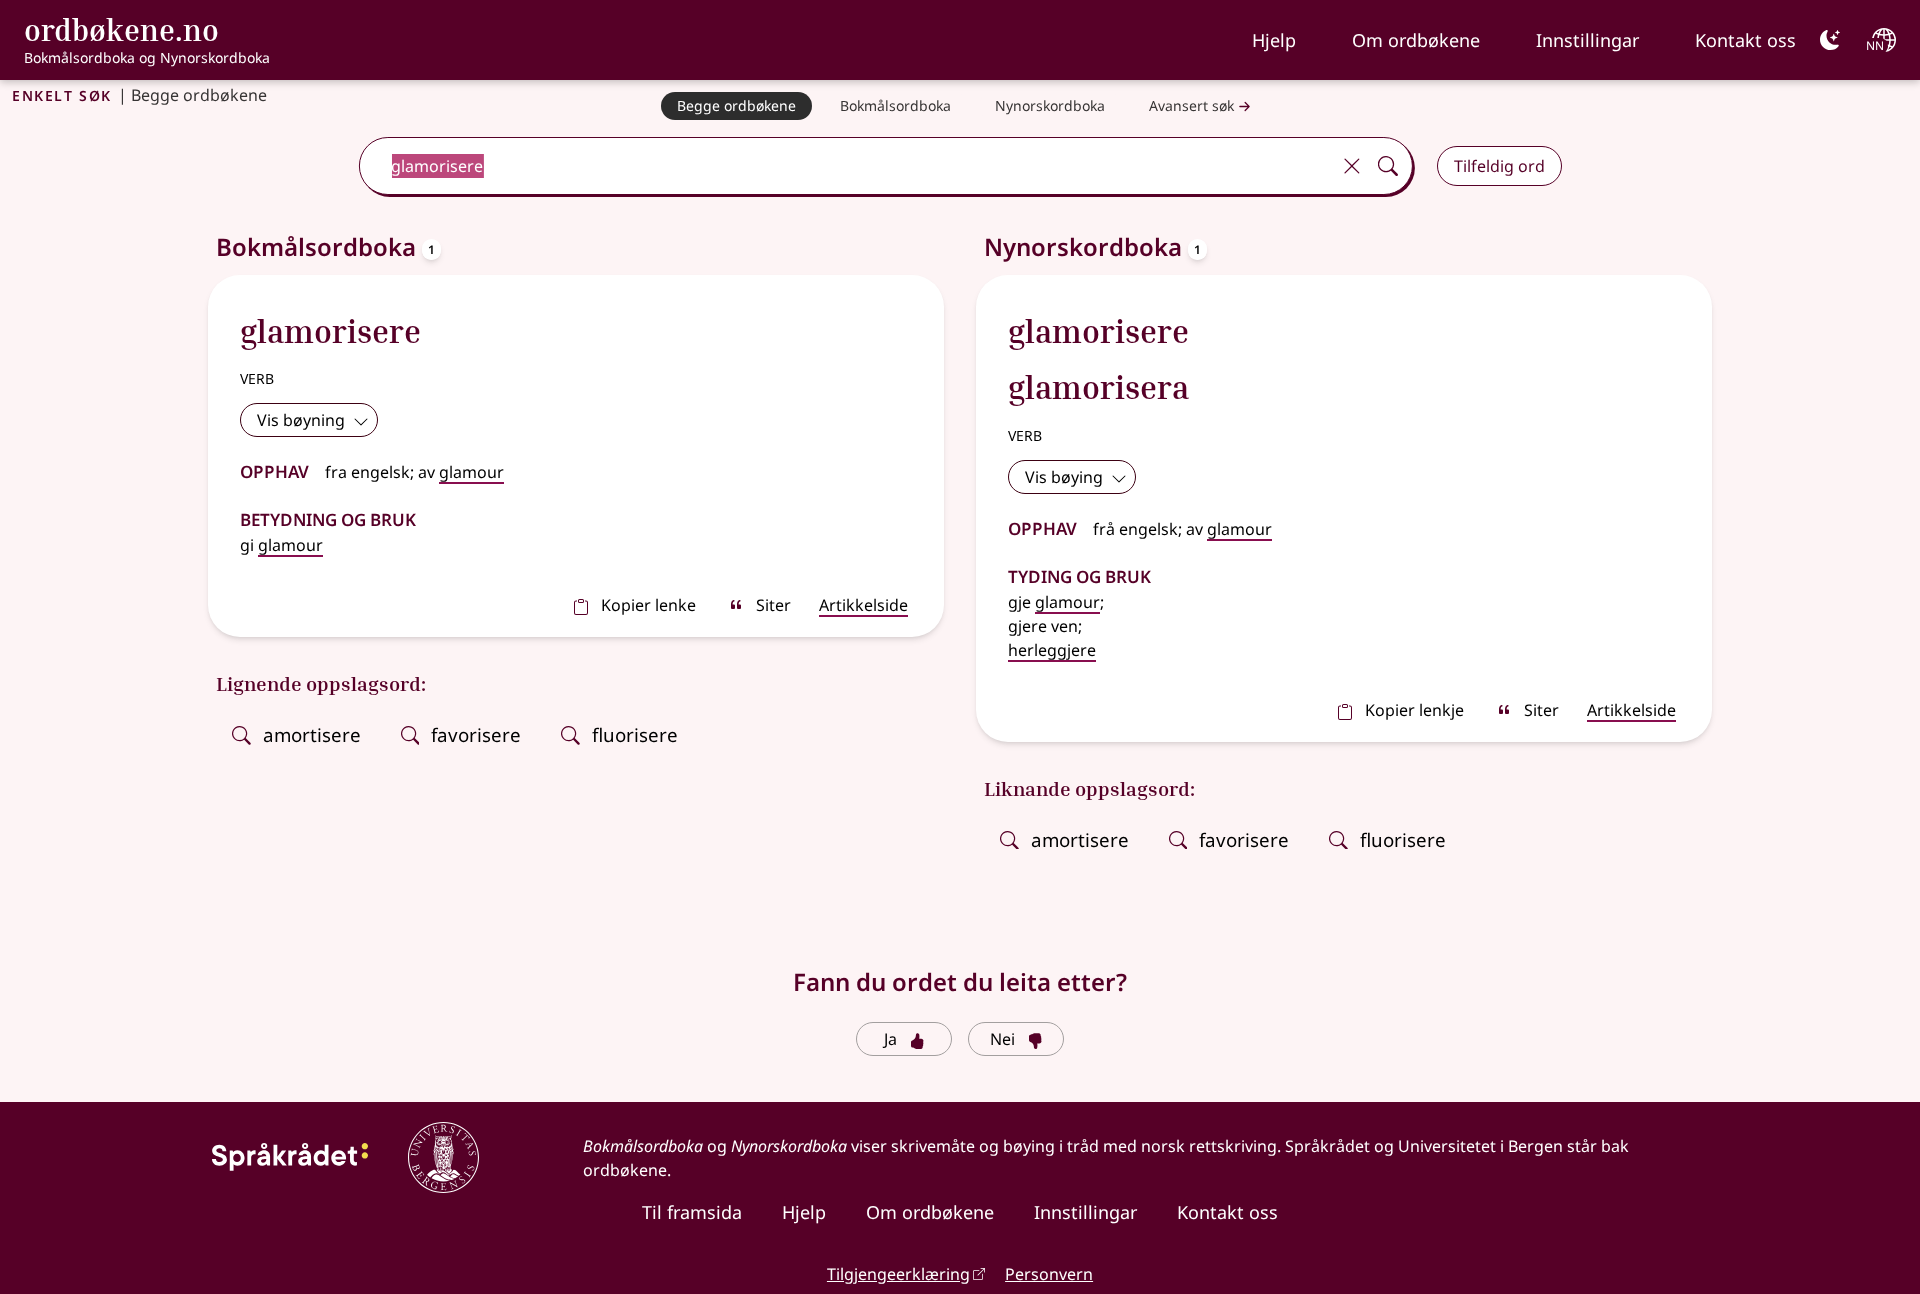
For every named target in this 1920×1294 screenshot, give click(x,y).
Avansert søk (1191, 105)
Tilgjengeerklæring (898, 1274)
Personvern (1049, 1274)
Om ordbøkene (1416, 40)
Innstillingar (1587, 40)
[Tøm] (1352, 166)
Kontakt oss (1745, 40)
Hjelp (1274, 40)
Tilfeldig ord (1499, 166)
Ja (890, 1039)
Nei (1002, 1039)
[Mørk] (1830, 40)
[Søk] (1388, 166)
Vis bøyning (301, 420)
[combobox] (846, 166)
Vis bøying (1064, 477)
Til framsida (692, 1212)
